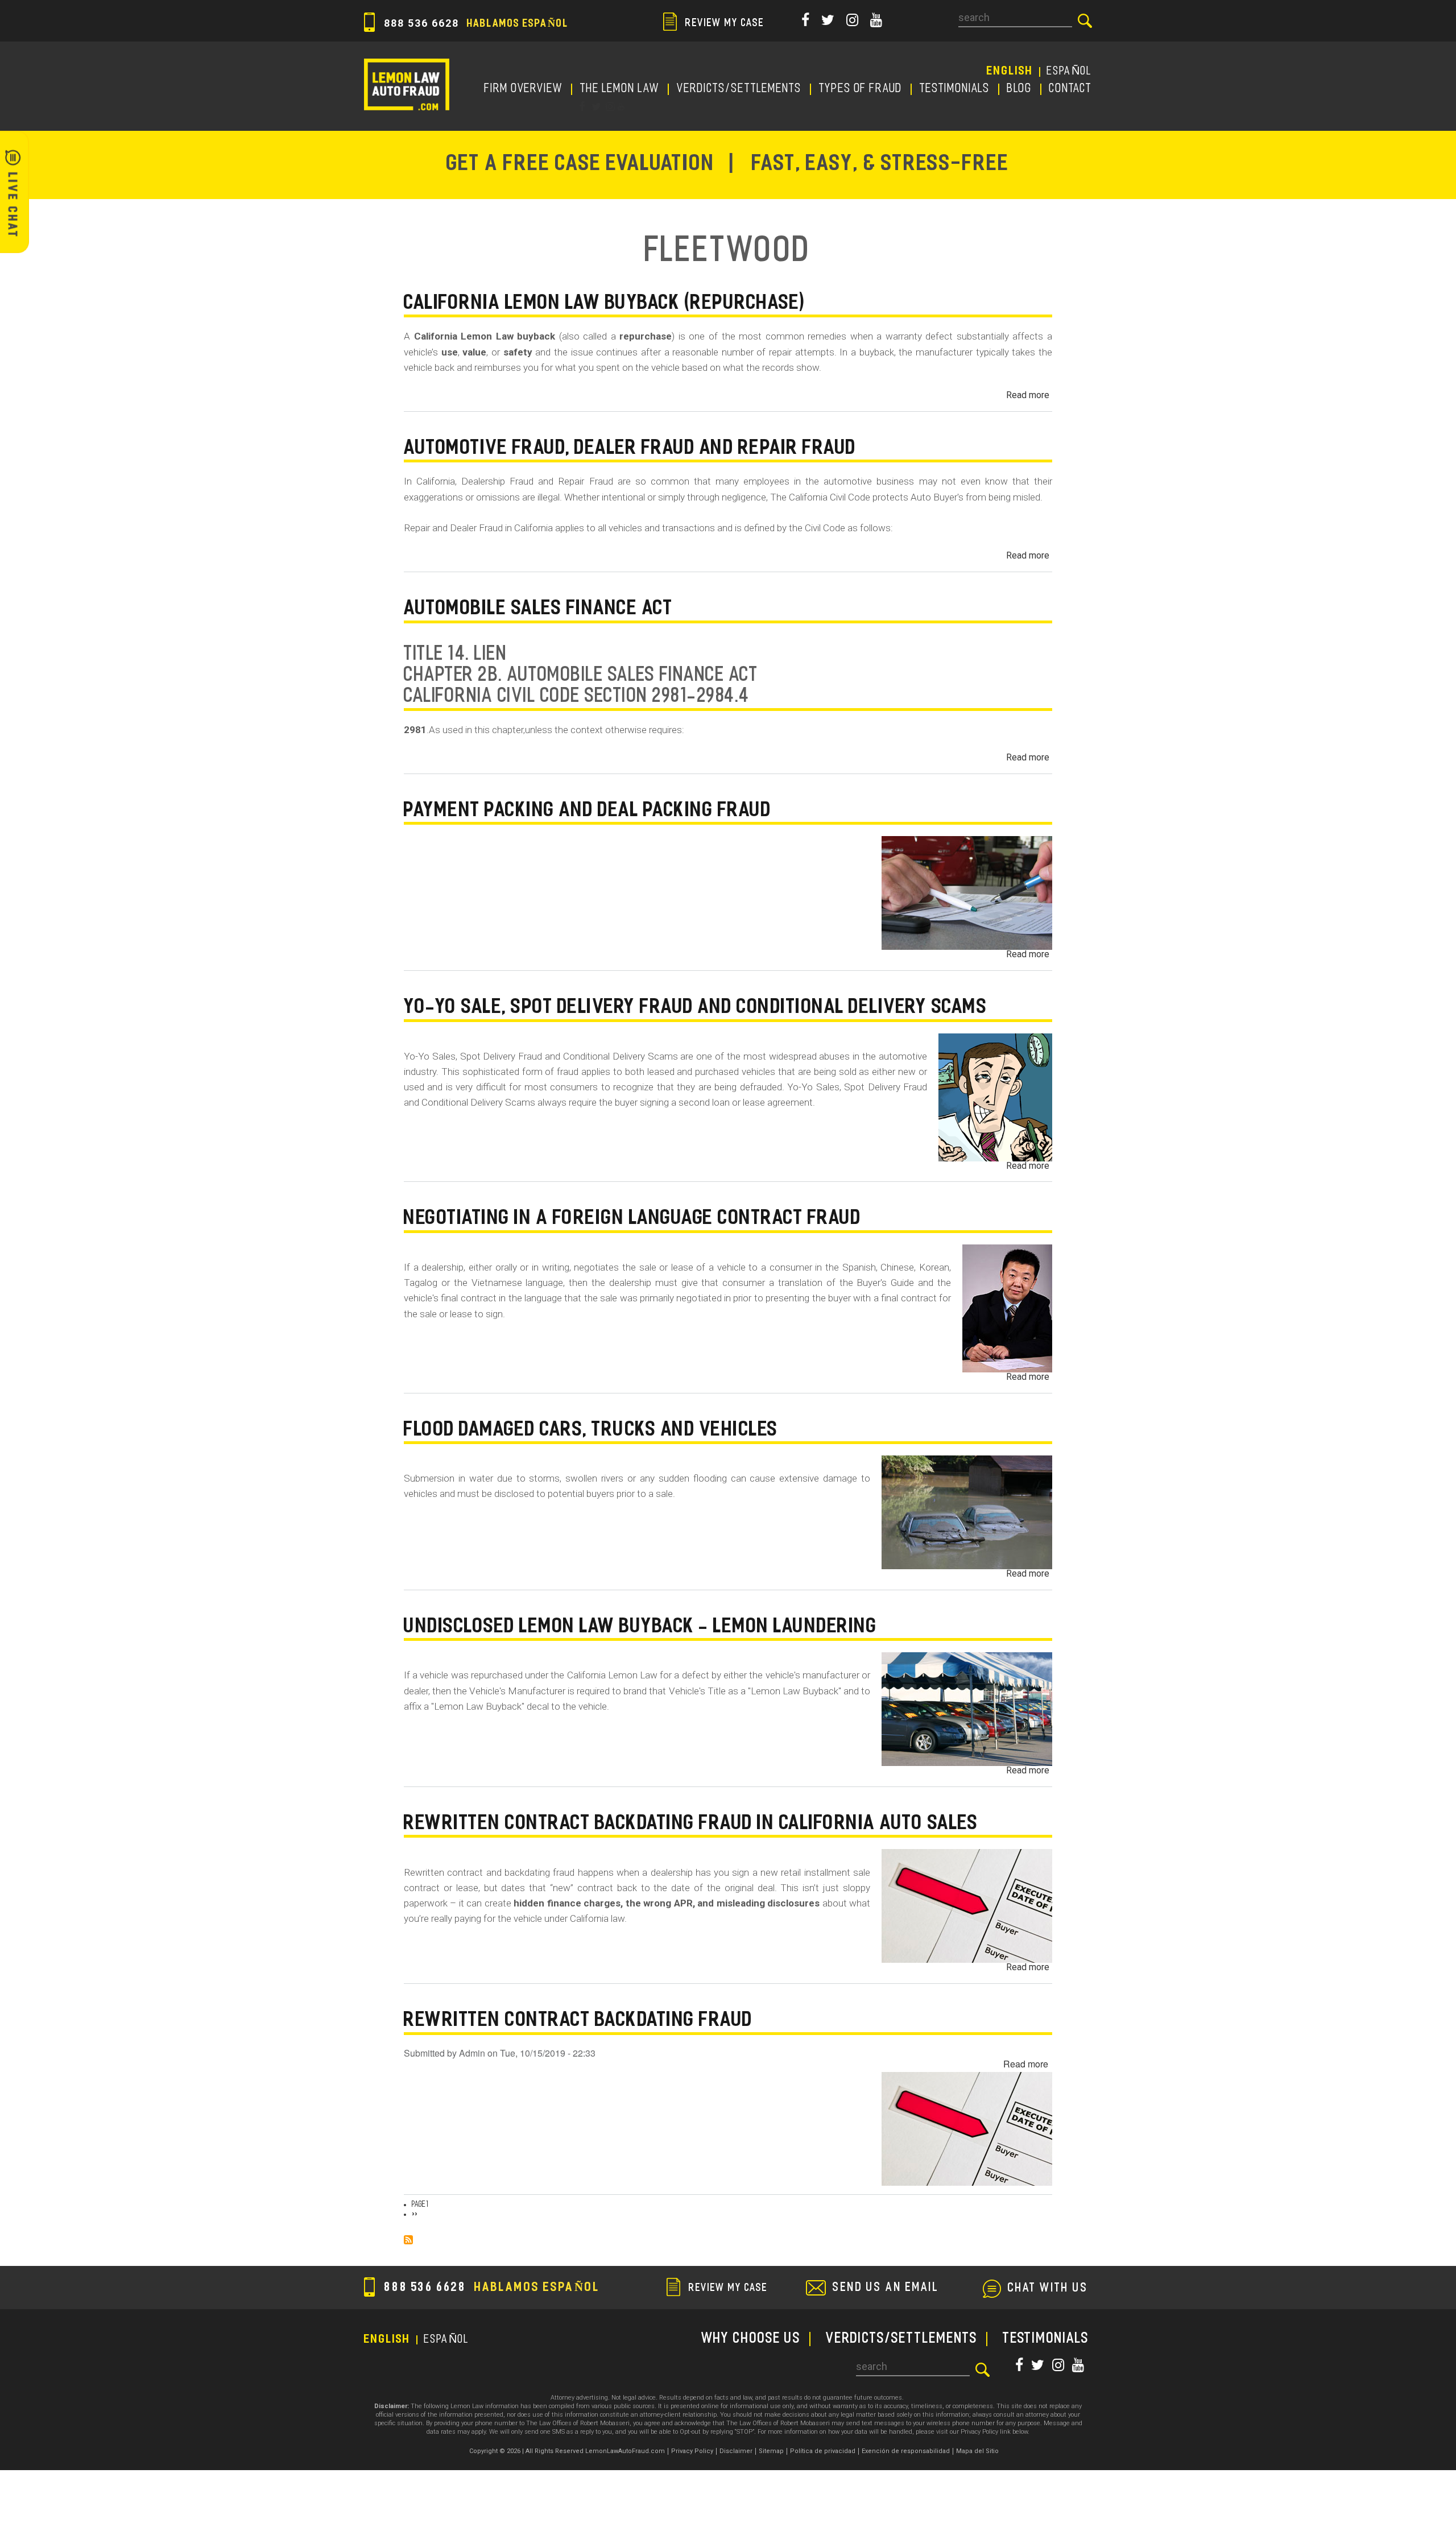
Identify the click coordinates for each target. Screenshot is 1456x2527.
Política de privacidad (823, 2451)
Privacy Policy (692, 2451)
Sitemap (771, 2451)
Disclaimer (736, 2451)
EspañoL (1070, 72)
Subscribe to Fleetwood (408, 2240)
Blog (1020, 89)
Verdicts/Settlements (739, 89)
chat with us (1048, 2289)
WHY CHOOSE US (751, 2339)
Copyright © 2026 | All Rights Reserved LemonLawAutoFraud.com (567, 2451)
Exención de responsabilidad (906, 2451)
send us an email (886, 2288)
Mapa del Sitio (977, 2451)
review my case (723, 24)
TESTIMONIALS (955, 89)
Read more (1028, 395)
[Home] (407, 84)
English (1010, 72)
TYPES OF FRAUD (861, 89)
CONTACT (1071, 89)
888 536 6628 (475, 23)
